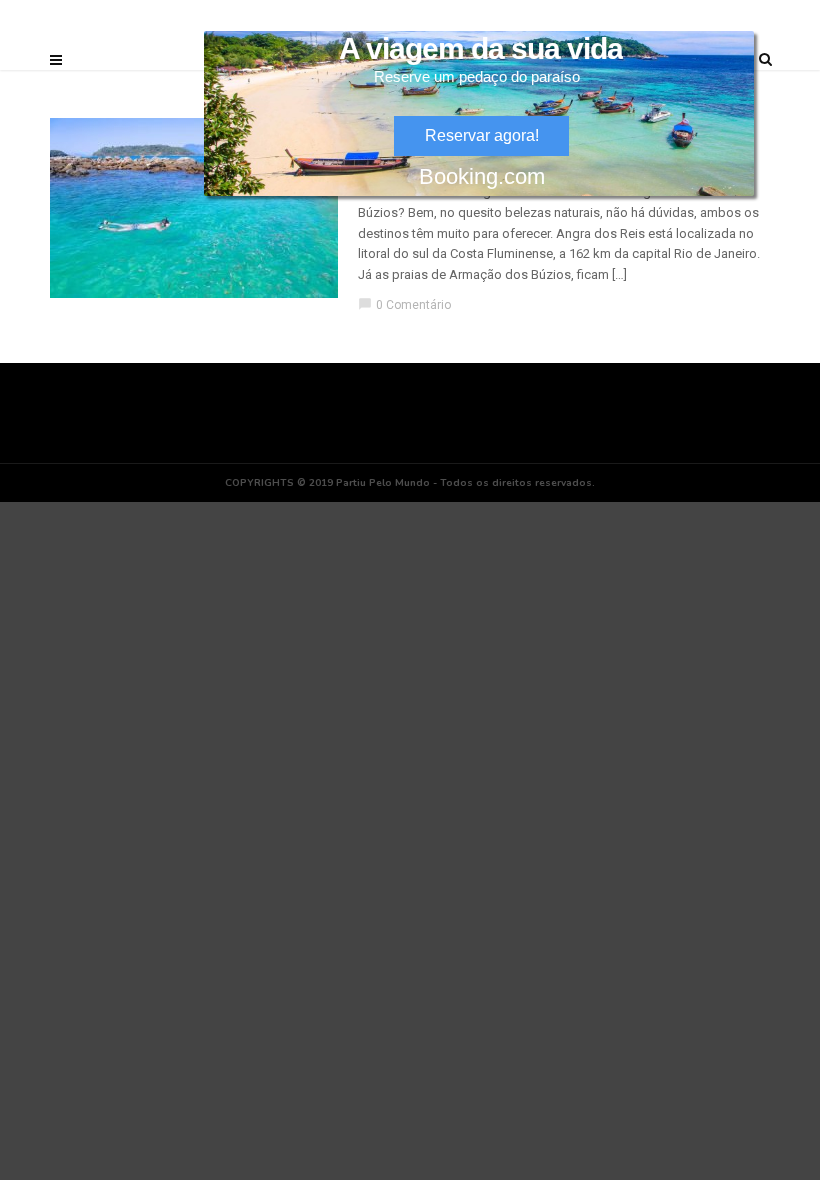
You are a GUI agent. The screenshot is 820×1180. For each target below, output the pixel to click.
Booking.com (482, 176)
